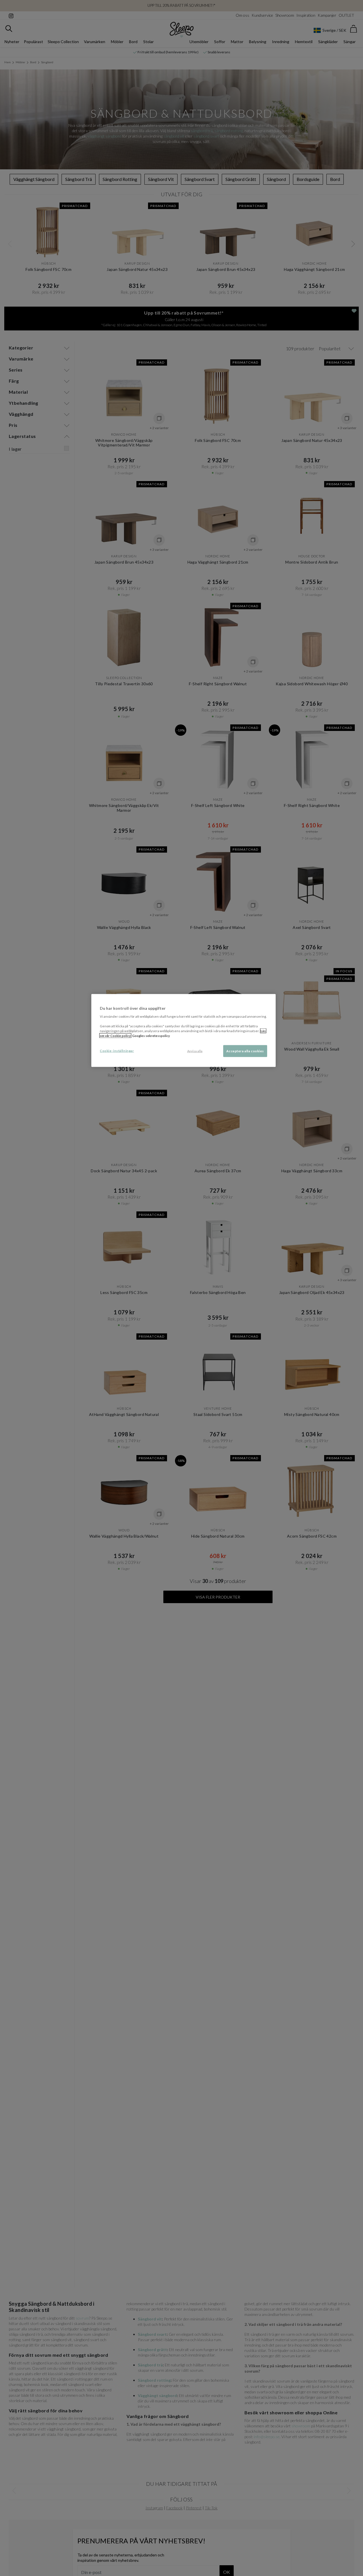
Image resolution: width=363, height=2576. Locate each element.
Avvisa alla (195, 1051)
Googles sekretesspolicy (151, 1035)
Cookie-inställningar (117, 1050)
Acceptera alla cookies (245, 1051)
